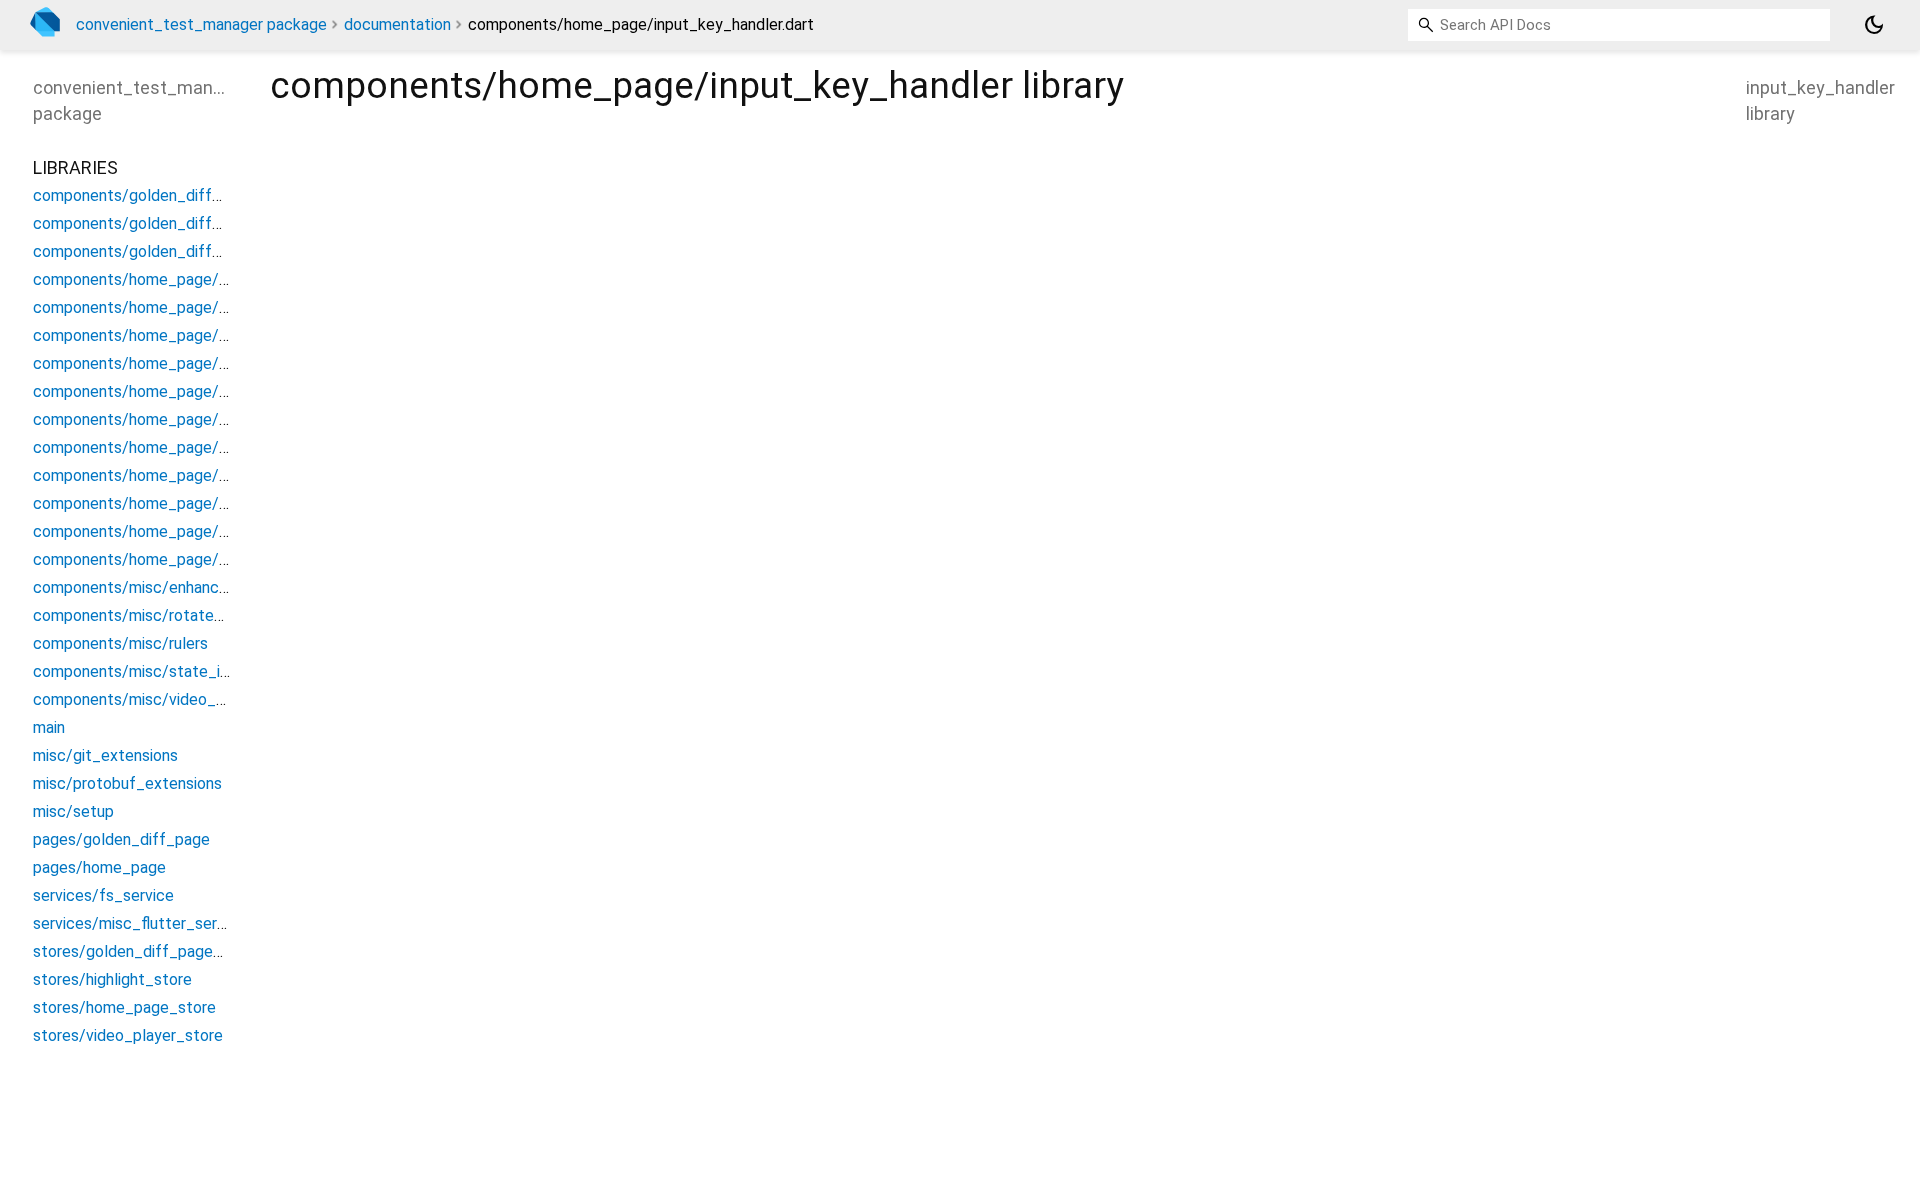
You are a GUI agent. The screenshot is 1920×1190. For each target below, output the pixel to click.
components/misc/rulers (120, 643)
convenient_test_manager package (201, 24)
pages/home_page (99, 867)
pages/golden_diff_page (121, 839)
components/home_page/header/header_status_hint (222, 363)
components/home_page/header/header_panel (201, 335)
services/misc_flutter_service (139, 923)
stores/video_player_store (128, 1035)
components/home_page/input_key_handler (190, 391)
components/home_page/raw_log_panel (177, 475)
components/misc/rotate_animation (161, 615)
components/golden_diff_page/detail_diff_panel (209, 195)
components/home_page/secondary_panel (186, 531)
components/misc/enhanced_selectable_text (197, 587)
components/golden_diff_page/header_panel (195, 251)
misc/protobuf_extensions (127, 783)
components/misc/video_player (146, 699)
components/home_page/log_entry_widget (189, 419)
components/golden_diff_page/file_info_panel (200, 223)
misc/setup (73, 811)
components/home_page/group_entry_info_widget (216, 307)
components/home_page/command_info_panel (202, 279)
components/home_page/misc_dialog (168, 447)
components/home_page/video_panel (168, 559)
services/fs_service (103, 895)
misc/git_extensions (105, 755)
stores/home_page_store (124, 1007)
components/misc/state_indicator (155, 671)
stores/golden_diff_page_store (146, 951)
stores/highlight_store (112, 979)
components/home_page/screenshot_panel (189, 503)
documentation (397, 24)
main (49, 727)
